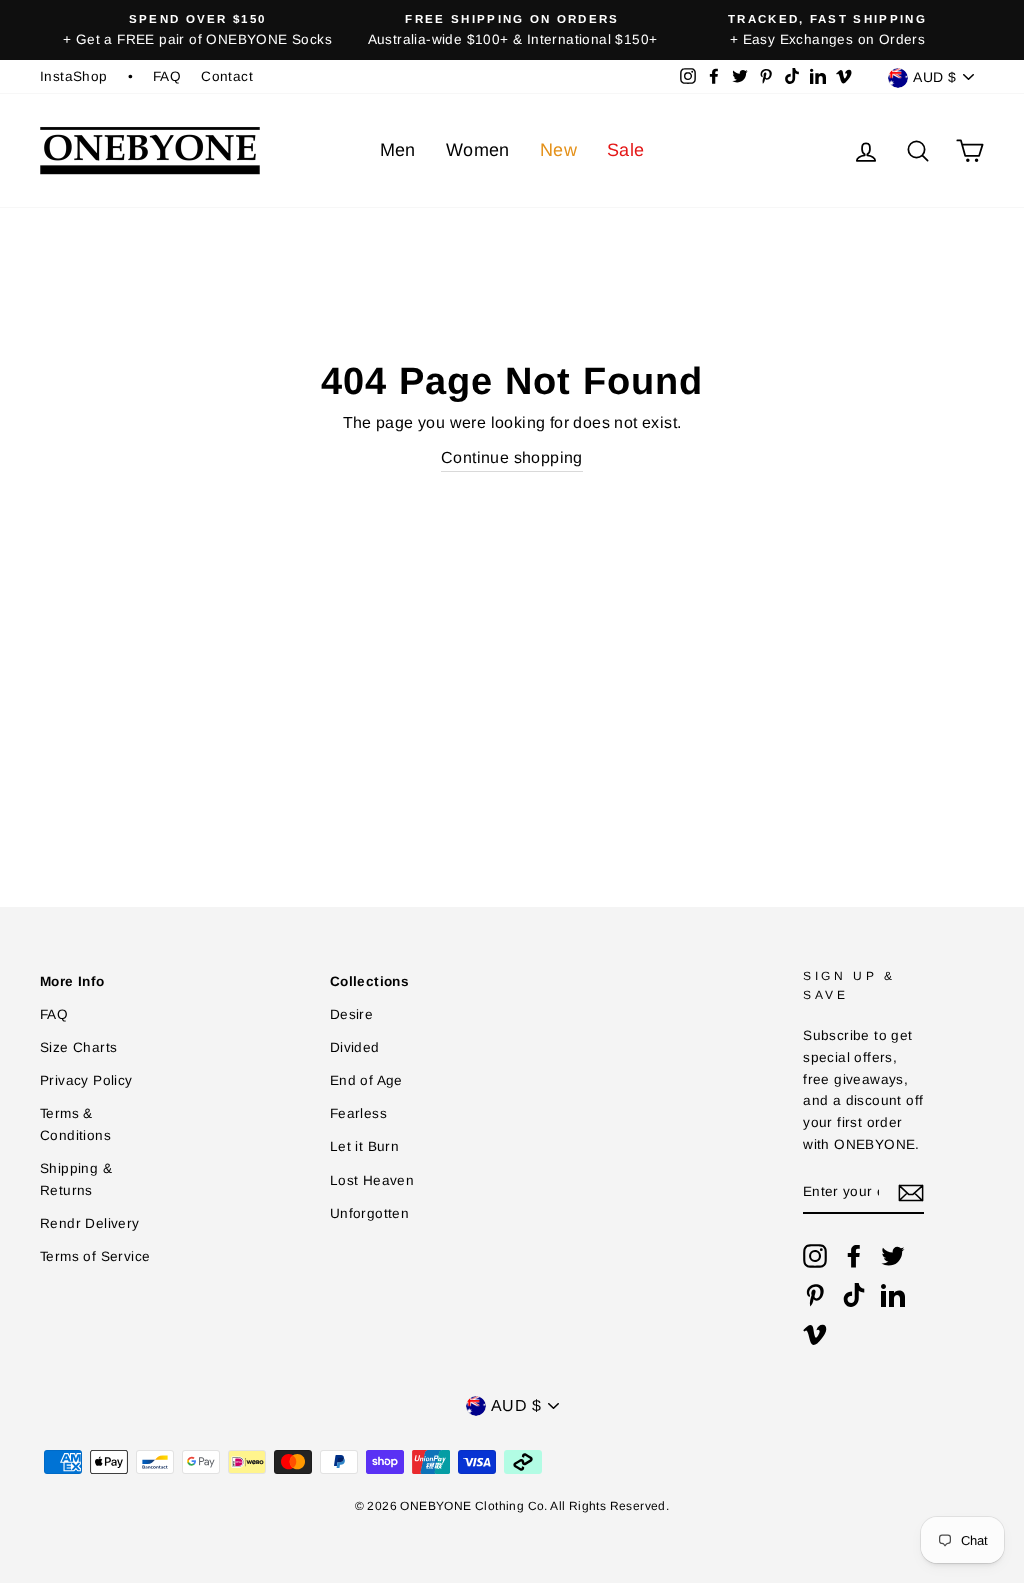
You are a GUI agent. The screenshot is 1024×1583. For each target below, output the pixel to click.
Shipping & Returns (76, 1179)
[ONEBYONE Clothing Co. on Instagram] (815, 1256)
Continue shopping (512, 457)
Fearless (358, 1113)
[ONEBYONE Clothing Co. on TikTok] (854, 1295)
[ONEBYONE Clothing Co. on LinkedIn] (893, 1295)
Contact (227, 76)
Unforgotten (369, 1213)
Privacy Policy (86, 1080)
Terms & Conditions (75, 1124)
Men (398, 150)
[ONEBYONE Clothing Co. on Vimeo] (815, 1334)
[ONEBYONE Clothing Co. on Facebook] (854, 1256)
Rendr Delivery (90, 1223)
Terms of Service (95, 1256)
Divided (355, 1047)
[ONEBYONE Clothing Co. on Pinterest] (815, 1295)
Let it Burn (364, 1146)
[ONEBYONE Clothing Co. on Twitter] (893, 1256)
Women (478, 150)
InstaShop (74, 76)
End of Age (366, 1080)
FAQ (167, 76)
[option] (197, 30)
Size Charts (78, 1047)
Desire (351, 1014)
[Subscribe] (911, 1193)
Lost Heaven (372, 1180)
